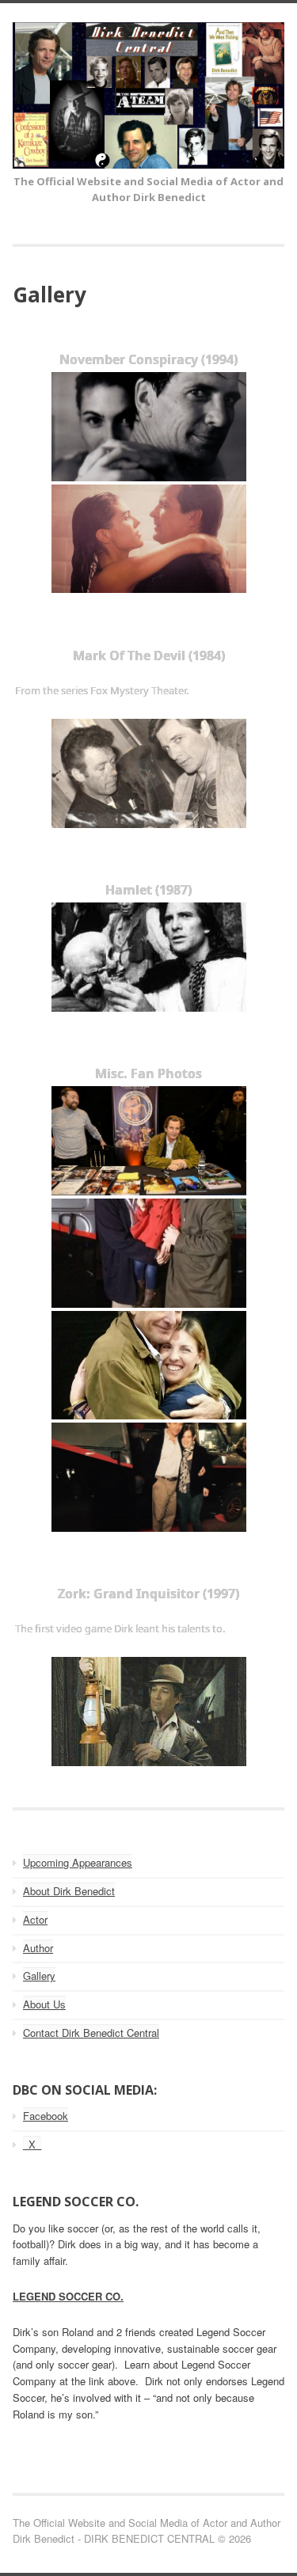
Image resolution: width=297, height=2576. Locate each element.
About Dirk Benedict (69, 1891)
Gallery (39, 1976)
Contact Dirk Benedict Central (91, 2033)
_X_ (32, 2144)
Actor (35, 1919)
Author (38, 1948)
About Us (44, 2004)
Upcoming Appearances (78, 1862)
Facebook (46, 2116)
